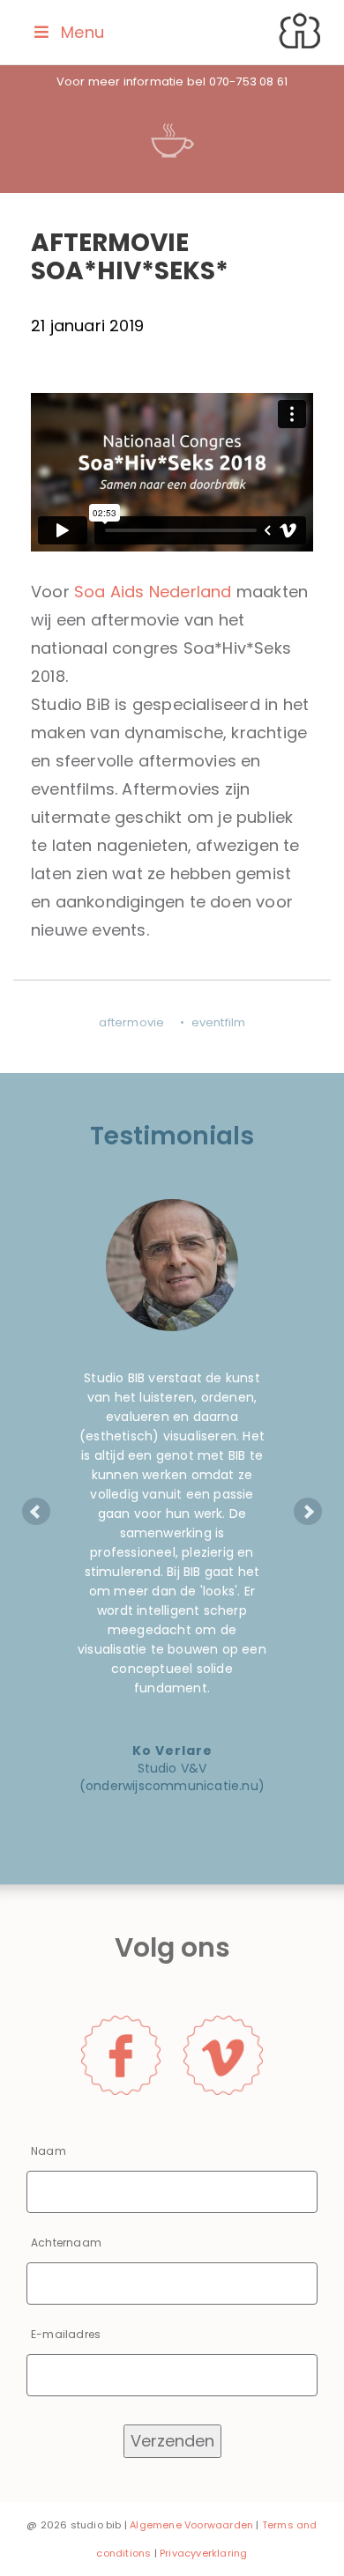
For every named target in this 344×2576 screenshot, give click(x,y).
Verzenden (172, 2441)
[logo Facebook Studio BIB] (121, 2054)
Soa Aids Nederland (153, 592)
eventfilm (218, 1022)
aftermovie (131, 1022)
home (302, 33)
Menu (82, 32)
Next (308, 1512)
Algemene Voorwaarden (191, 2525)
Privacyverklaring (203, 2553)
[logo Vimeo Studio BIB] (223, 2054)
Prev (36, 1512)
